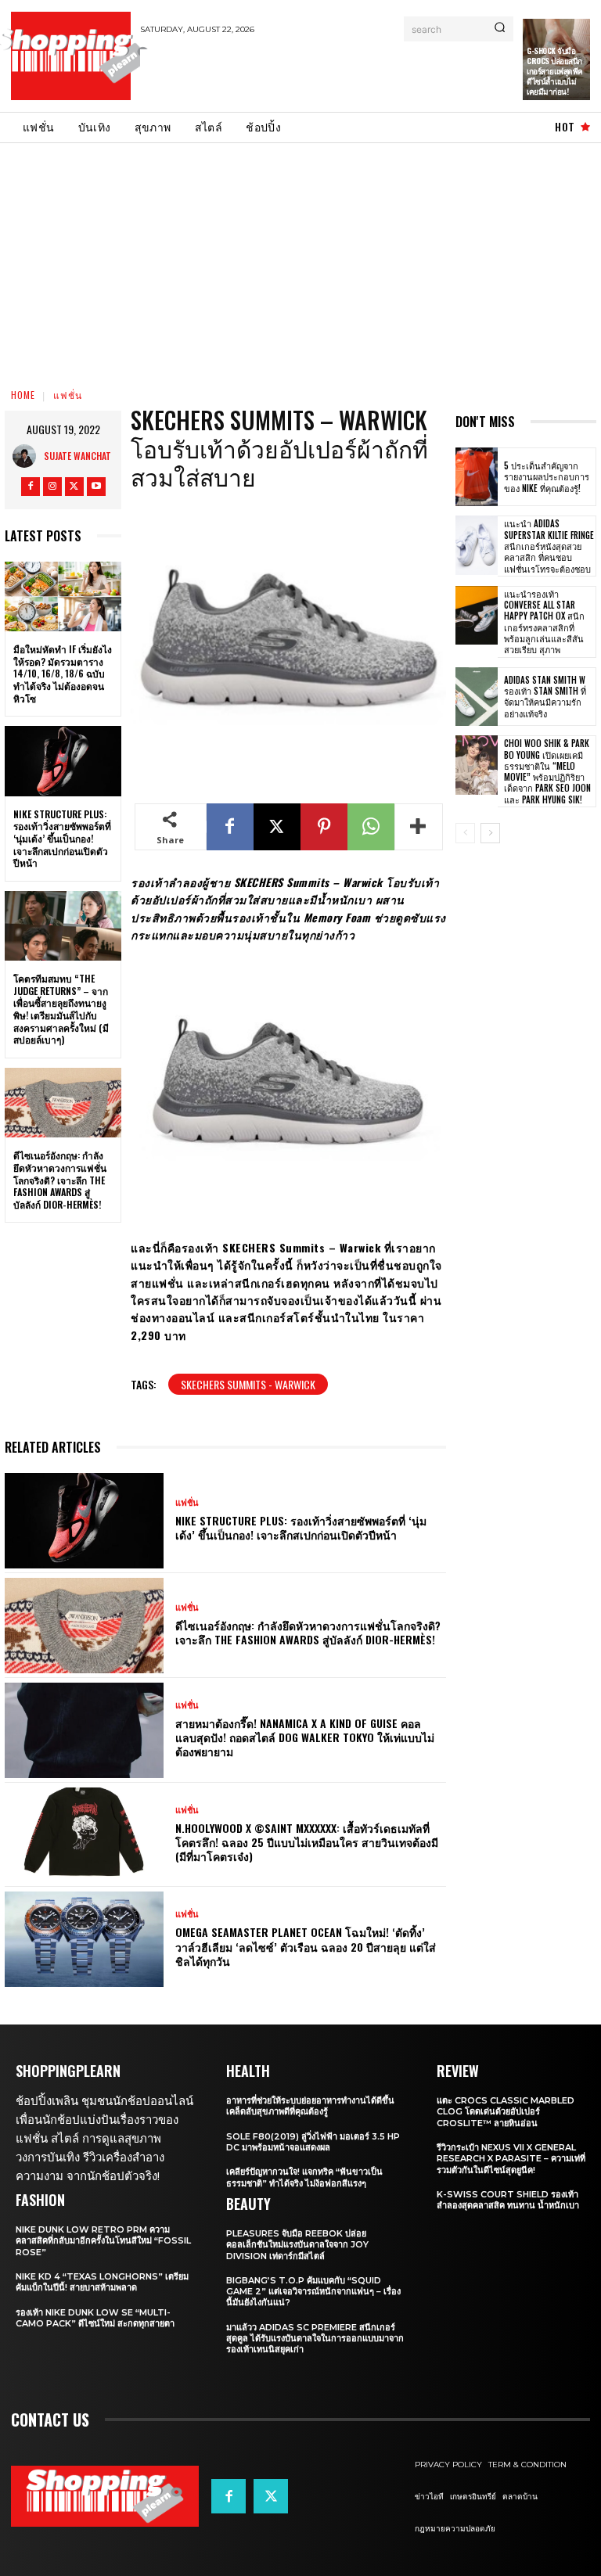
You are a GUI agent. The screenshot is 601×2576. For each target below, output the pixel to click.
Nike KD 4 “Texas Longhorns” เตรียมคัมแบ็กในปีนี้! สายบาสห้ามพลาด (102, 2282)
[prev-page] (465, 833)
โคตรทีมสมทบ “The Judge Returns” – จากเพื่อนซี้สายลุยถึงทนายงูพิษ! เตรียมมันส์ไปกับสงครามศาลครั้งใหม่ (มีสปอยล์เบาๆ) (61, 1009)
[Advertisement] (323, 73)
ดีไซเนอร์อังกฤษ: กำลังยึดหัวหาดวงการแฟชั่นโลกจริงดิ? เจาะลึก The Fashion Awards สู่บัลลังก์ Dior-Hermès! (60, 1179)
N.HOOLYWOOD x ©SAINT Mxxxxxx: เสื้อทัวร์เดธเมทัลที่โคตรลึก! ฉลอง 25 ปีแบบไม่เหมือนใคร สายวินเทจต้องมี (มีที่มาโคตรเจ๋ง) (307, 1842)
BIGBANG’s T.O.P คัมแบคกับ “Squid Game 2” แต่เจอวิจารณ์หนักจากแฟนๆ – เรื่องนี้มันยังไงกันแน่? (313, 2292)
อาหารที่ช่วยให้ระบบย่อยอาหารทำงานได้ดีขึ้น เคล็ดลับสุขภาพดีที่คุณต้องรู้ (310, 2106)
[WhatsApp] (371, 827)
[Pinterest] (324, 827)
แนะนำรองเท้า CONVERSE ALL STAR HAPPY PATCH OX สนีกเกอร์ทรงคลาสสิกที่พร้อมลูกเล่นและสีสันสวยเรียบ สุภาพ (544, 622)
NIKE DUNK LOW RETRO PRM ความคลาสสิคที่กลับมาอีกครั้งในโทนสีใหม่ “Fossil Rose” (103, 2241)
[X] (74, 487)
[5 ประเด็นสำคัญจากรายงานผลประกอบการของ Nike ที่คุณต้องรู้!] (477, 477)
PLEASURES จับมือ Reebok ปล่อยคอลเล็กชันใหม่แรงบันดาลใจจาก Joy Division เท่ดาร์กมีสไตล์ (297, 2245)
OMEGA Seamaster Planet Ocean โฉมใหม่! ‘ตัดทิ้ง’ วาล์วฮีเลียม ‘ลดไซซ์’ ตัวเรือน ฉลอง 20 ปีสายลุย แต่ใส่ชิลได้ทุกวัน (306, 1946)
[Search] (500, 29)
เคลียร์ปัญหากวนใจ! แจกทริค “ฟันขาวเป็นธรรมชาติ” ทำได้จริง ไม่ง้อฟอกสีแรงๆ (304, 2177)
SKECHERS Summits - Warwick (248, 1384)
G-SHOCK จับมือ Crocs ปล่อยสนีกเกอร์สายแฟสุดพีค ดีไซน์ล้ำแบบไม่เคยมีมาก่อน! (555, 71)
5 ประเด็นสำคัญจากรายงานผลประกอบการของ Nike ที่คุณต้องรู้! (547, 477)
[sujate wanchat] (28, 456)
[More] (419, 827)
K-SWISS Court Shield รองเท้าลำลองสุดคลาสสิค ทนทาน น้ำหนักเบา (508, 2200)
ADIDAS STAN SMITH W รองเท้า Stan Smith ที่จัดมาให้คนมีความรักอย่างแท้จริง (545, 697)
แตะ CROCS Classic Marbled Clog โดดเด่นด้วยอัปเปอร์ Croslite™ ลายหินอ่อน (506, 2112)
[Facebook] (31, 487)
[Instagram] (52, 487)
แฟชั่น (68, 395)
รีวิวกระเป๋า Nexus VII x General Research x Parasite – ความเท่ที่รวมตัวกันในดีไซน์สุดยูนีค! (511, 2159)
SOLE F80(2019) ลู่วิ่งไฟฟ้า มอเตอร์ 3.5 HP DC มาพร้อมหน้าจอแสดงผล (313, 2142)
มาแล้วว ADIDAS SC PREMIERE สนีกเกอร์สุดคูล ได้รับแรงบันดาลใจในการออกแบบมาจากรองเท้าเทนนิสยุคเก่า (315, 2339)
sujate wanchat (77, 456)
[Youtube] (96, 487)
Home (23, 395)
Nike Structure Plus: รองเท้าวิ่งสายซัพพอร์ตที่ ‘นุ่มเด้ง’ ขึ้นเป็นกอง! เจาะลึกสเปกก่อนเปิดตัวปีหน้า (62, 838)
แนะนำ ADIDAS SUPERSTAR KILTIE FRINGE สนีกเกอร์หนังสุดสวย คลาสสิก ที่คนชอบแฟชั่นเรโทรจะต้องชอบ (549, 546)
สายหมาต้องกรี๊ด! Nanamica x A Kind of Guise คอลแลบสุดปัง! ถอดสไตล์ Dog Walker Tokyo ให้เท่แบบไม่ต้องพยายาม (305, 1737)
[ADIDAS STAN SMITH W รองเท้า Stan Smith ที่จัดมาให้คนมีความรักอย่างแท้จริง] (477, 697)
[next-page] (490, 833)
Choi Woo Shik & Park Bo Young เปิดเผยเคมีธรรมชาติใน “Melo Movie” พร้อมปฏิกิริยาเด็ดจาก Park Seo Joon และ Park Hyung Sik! (547, 771)
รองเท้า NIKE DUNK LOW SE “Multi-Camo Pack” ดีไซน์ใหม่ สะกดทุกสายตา (95, 2318)
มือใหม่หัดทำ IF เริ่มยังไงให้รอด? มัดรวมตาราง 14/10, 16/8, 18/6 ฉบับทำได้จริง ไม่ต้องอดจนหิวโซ (63, 673)
